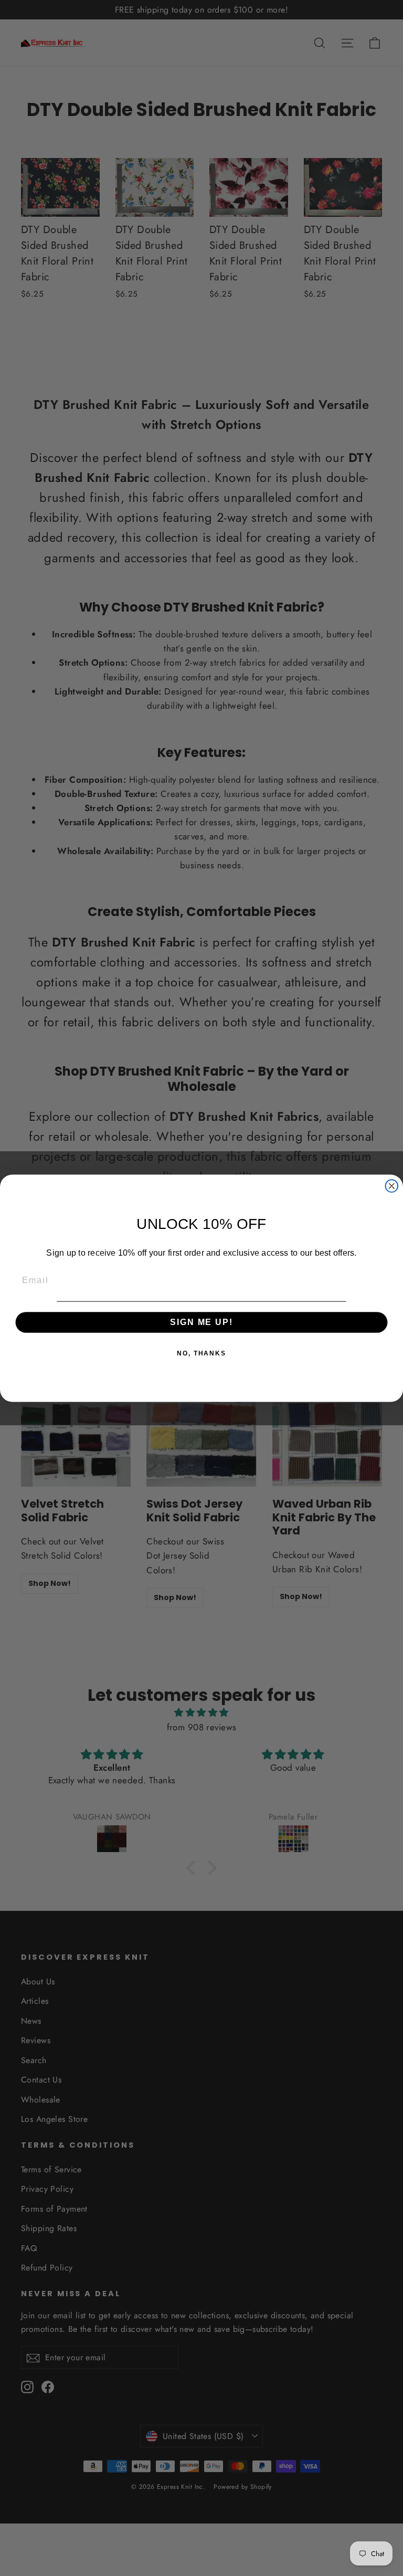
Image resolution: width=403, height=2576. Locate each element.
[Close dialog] (392, 1186)
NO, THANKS (201, 1353)
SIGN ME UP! (201, 1322)
